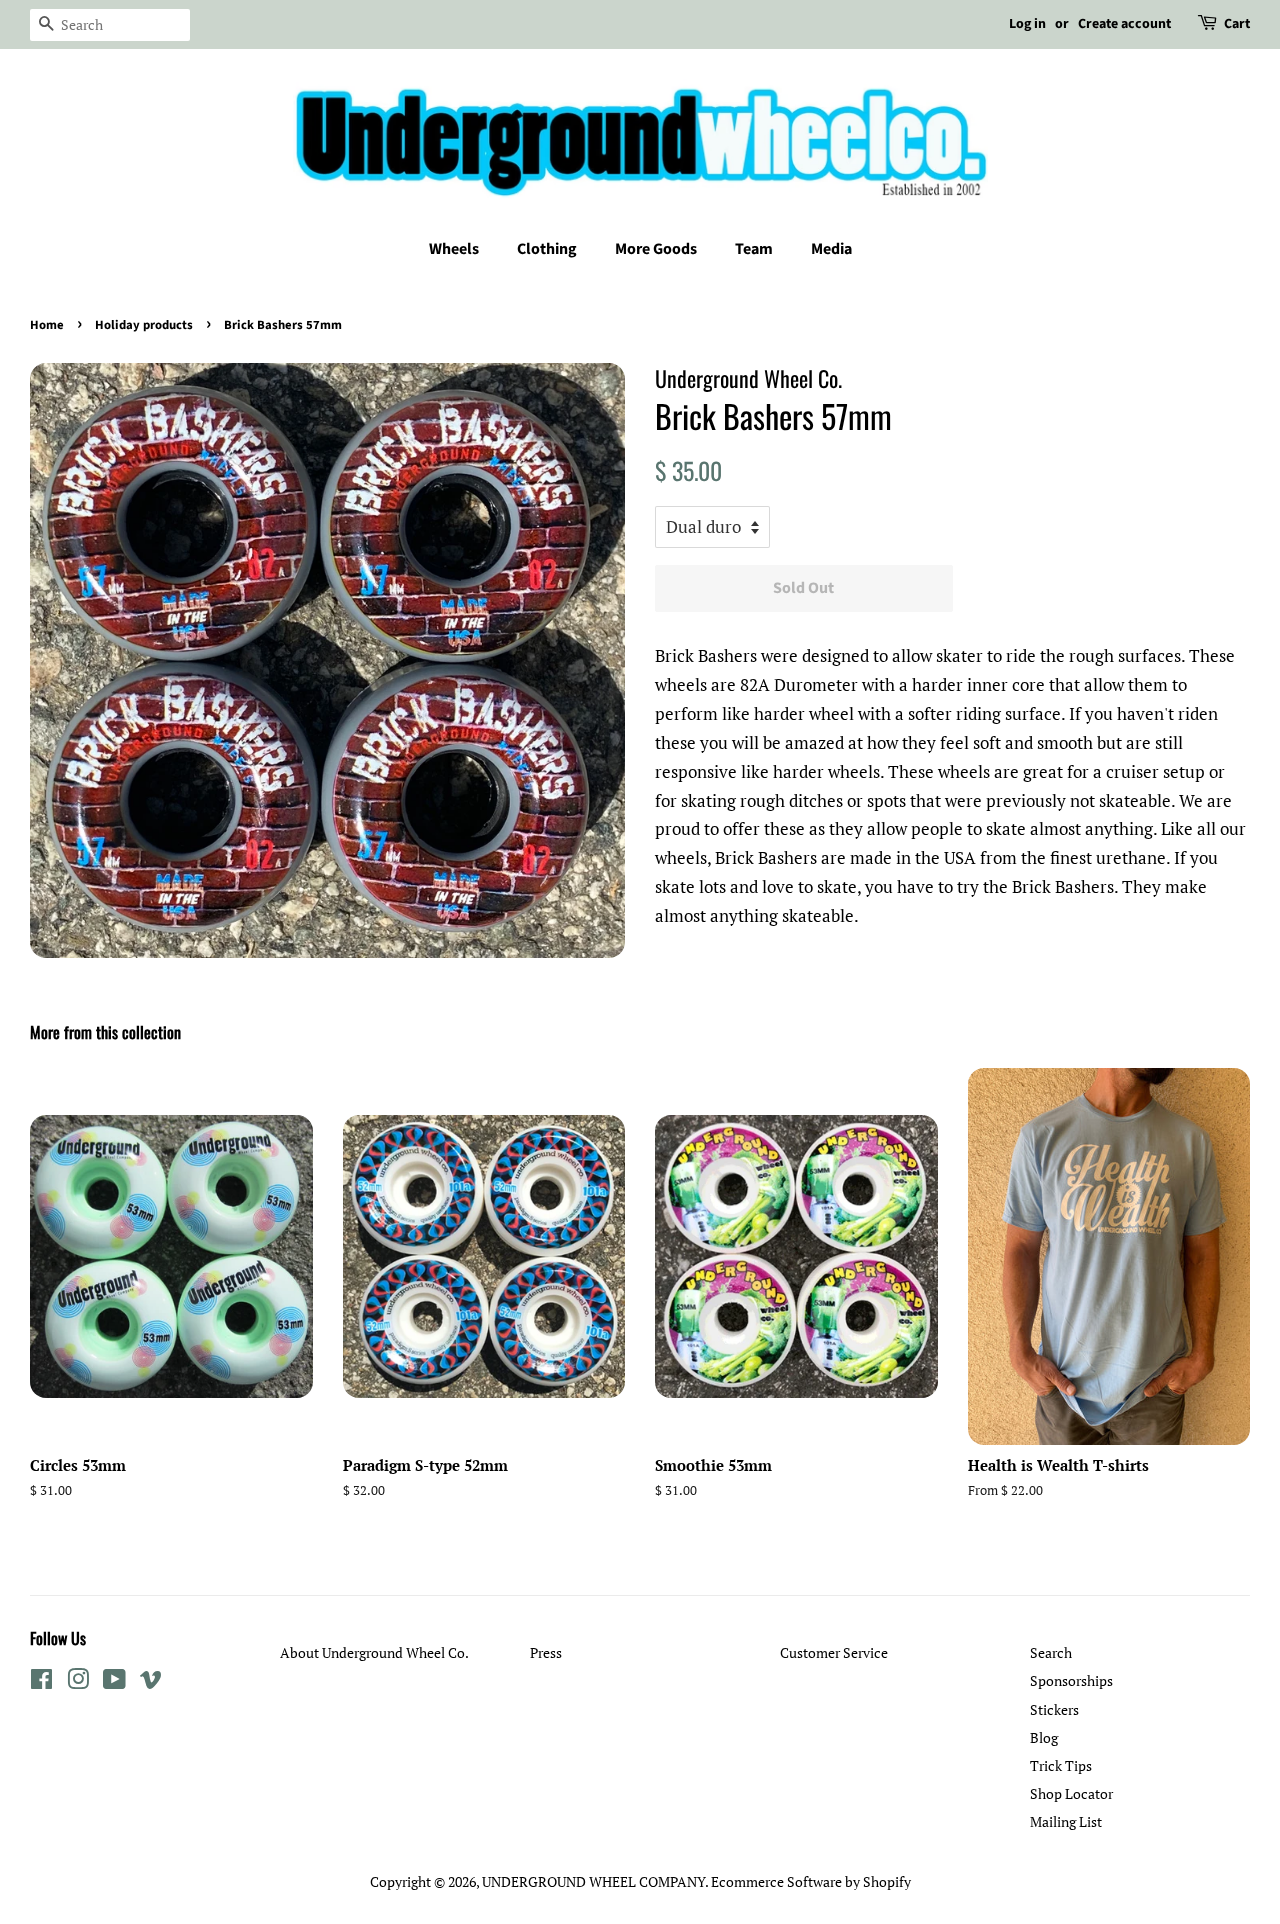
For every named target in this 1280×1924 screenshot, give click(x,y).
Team (754, 249)
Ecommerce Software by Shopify (811, 1881)
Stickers (1054, 1709)
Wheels (454, 249)
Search (1051, 1652)
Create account (1124, 24)
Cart (1237, 24)
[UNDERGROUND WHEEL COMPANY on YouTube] (114, 1682)
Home (47, 325)
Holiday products (144, 325)
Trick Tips (1061, 1765)
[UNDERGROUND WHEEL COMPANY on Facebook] (41, 1682)
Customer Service (834, 1652)
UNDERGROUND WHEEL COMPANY (593, 1881)
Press (546, 1652)
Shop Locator (1071, 1793)
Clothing (547, 249)
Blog (1044, 1737)
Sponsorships (1071, 1680)
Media (831, 249)
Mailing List (1066, 1821)
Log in (1027, 24)
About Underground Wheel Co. (374, 1652)
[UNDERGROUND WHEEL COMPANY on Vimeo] (151, 1682)
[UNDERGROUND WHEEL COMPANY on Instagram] (78, 1682)
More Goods (656, 249)
